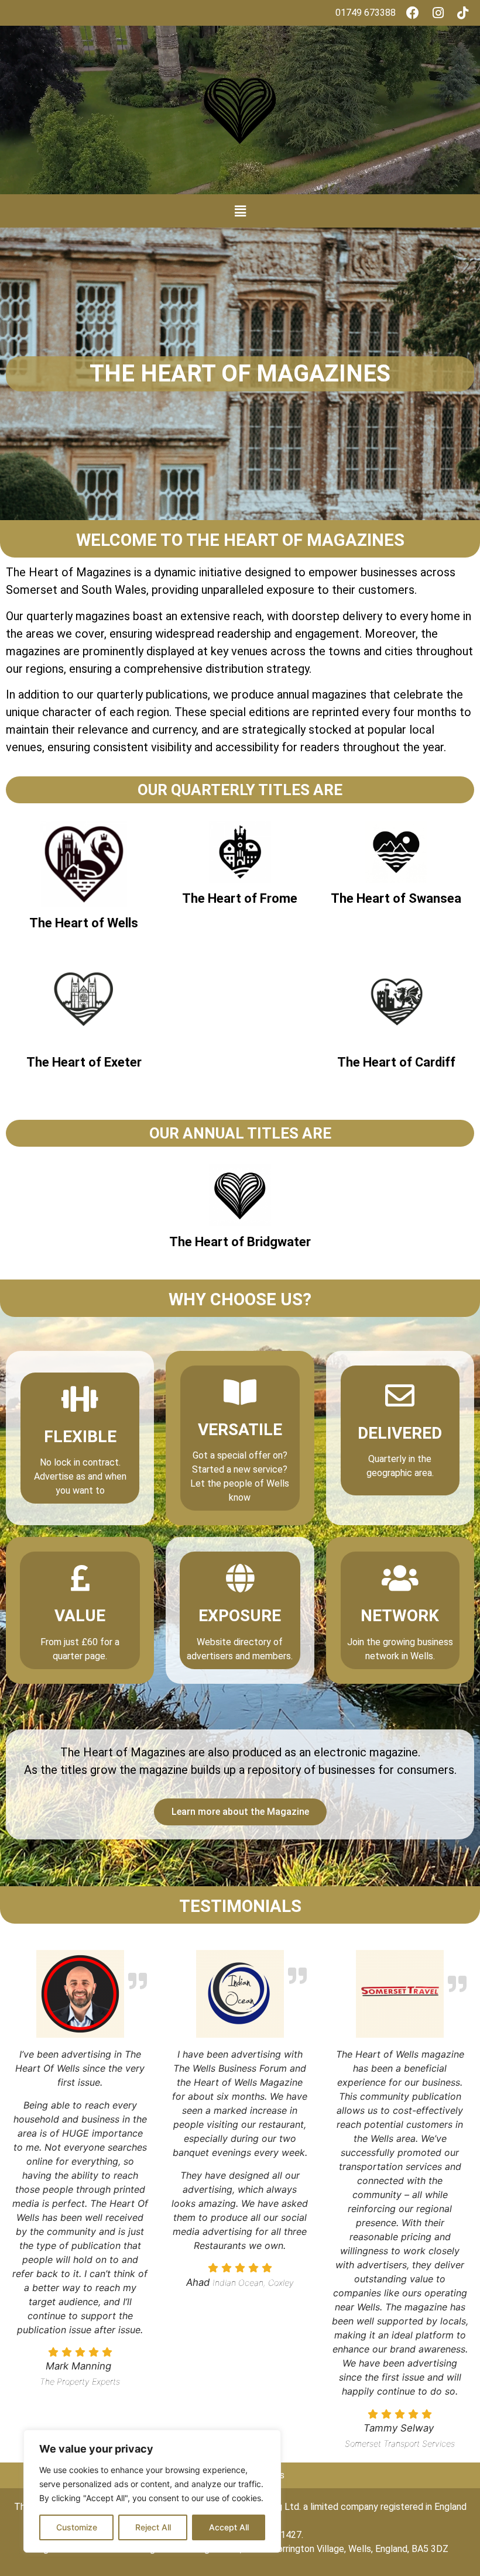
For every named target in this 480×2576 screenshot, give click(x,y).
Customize (77, 2527)
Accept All (229, 2527)
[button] (240, 211)
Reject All (153, 2527)
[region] (152, 2491)
